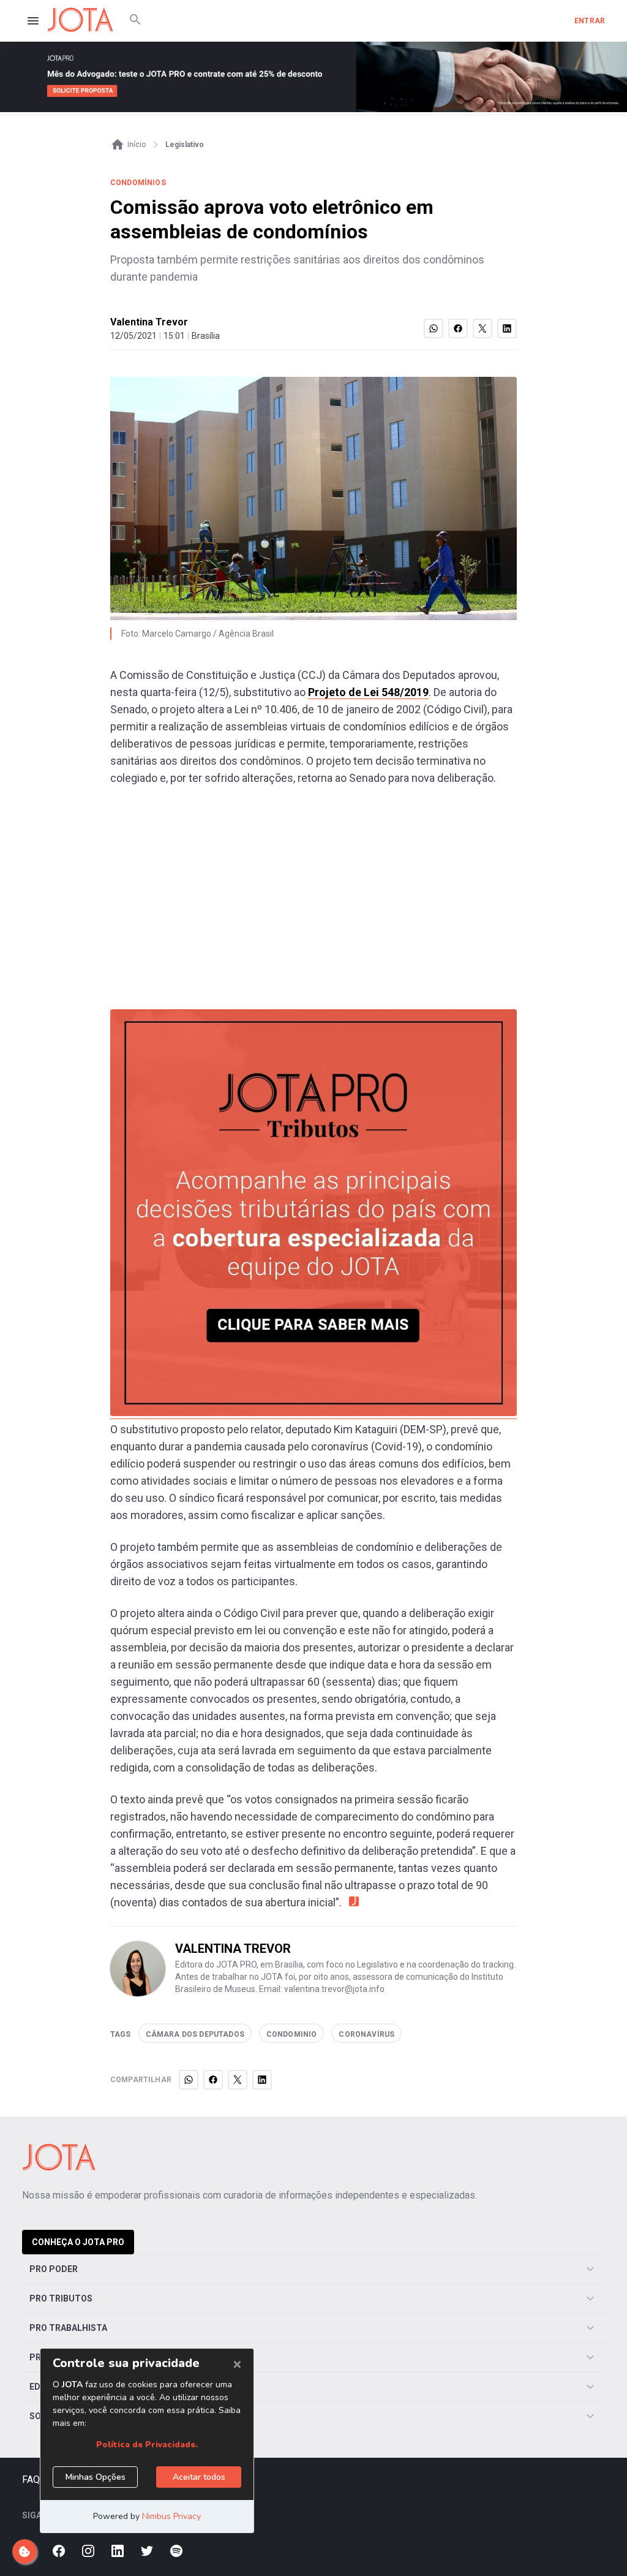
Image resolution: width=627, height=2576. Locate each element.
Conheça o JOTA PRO (78, 2242)
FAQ (31, 2479)
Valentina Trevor (149, 322)
